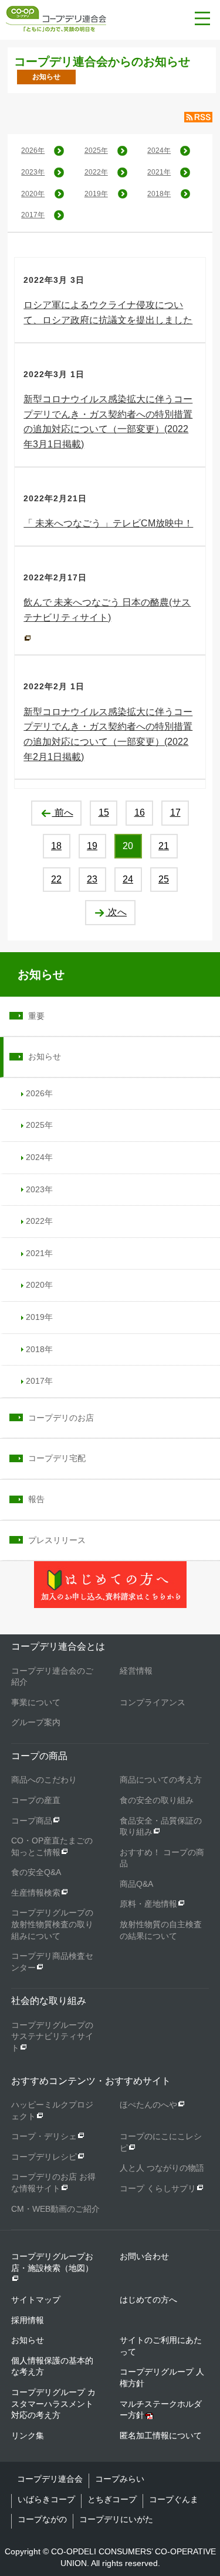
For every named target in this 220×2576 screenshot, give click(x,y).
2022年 (96, 172)
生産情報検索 (36, 1893)
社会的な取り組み (49, 2001)
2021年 (159, 172)
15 (104, 813)
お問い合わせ (144, 2256)
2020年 (33, 194)
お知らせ (41, 974)
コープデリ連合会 (50, 2479)
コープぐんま (174, 2499)
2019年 (96, 194)
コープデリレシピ (44, 2157)
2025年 (96, 150)
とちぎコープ (112, 2499)
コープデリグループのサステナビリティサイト (52, 2036)
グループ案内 (36, 1722)
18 (56, 846)
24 (128, 879)
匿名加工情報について (161, 2435)
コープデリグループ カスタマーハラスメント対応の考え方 (53, 2404)
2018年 (159, 194)
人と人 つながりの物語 (162, 2168)
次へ (116, 912)
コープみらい (120, 2479)
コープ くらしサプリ (158, 2188)
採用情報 (28, 2320)
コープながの (42, 2519)
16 (140, 813)
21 (164, 846)
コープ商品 (32, 1821)
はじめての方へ (148, 2300)
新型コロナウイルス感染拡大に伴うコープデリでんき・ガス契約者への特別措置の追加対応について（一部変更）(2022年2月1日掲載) (108, 734)
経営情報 (136, 1671)
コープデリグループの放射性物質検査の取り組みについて (52, 1924)
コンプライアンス (153, 1702)
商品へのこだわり (44, 1780)
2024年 (159, 150)
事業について (36, 1702)
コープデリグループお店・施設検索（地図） (52, 2262)
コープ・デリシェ (44, 2136)
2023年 (33, 172)
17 (175, 813)
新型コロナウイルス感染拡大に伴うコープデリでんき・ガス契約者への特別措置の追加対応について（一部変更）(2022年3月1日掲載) (108, 422)
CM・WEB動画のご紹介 (55, 2209)
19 (92, 846)
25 (164, 879)
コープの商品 (39, 1756)
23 (92, 879)
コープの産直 (36, 1800)
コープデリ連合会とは (58, 1646)
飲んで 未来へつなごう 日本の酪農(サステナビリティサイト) (107, 610)
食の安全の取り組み (157, 1800)
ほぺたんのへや (148, 2105)
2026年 (33, 150)
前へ (63, 813)
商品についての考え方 (161, 1780)
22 (56, 879)
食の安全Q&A (36, 1872)
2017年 (33, 215)
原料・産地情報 (148, 1904)
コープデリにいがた (116, 2519)
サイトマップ (36, 2300)
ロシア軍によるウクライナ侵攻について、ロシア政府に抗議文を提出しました (108, 312)
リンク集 (28, 2435)
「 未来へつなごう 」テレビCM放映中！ (108, 523)
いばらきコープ (46, 2499)
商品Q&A (136, 1884)
